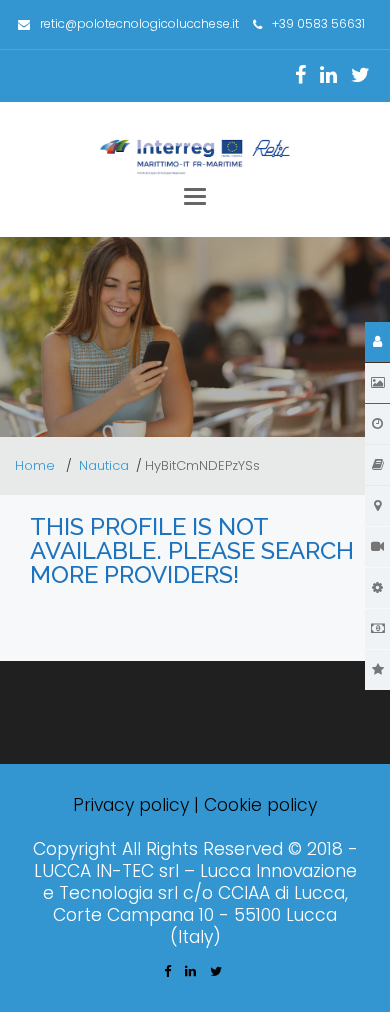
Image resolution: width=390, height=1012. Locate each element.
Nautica (104, 465)
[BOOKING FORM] (377, 629)
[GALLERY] (377, 383)
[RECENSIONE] (377, 670)
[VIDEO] (377, 547)
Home (37, 465)
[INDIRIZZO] (377, 465)
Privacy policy (131, 805)
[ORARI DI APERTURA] (377, 424)
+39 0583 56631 (318, 23)
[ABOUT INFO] (377, 342)
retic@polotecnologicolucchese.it (139, 23)
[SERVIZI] (377, 588)
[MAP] (377, 506)
